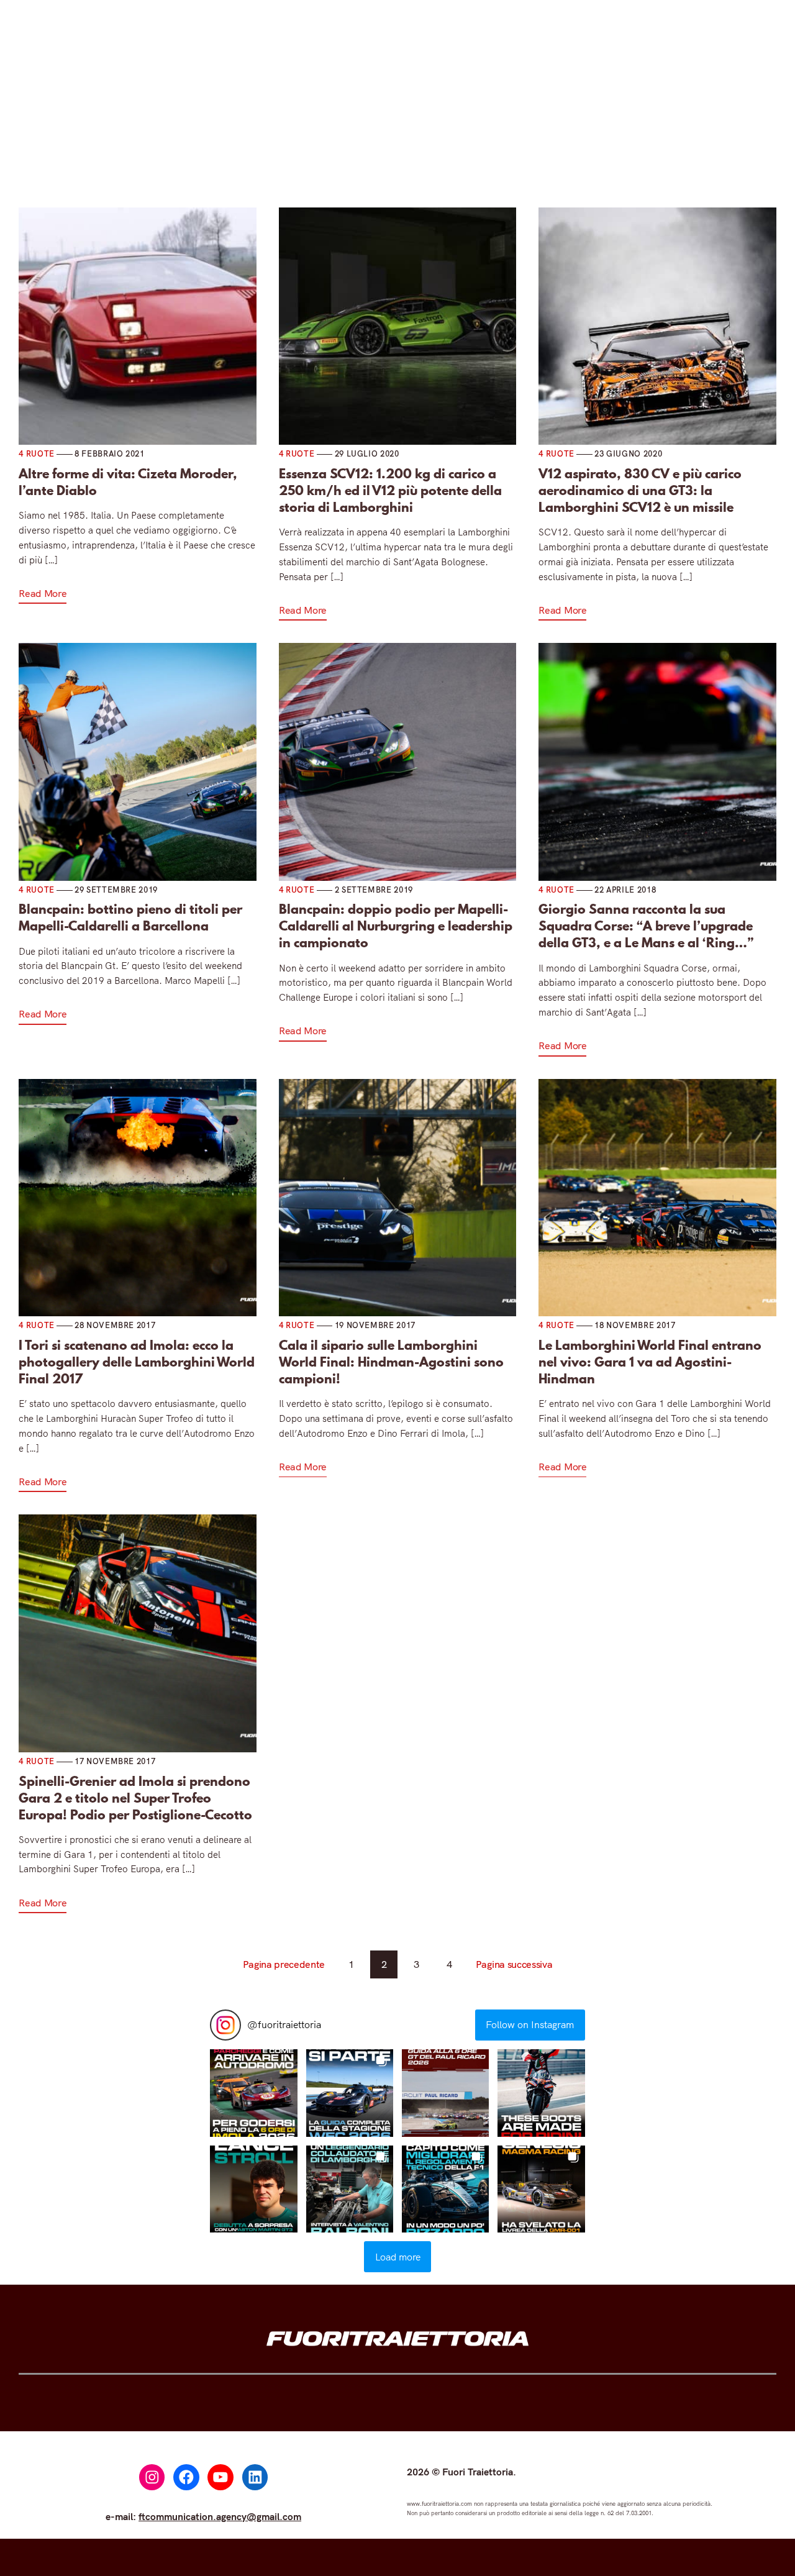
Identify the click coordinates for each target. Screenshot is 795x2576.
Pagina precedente (284, 1964)
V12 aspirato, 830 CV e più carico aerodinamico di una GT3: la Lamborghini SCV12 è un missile (640, 490)
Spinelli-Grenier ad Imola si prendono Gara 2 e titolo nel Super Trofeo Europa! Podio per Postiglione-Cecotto (135, 1798)
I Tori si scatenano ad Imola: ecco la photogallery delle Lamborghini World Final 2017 (137, 1362)
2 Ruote (330, 136)
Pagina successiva (514, 1964)
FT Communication (499, 136)
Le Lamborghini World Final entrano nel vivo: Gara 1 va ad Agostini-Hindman (650, 1362)
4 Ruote (252, 136)
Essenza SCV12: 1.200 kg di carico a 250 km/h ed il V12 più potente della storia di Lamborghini (390, 490)
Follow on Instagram (530, 2024)
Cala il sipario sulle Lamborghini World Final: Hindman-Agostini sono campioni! (391, 1362)
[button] (253, 2093)
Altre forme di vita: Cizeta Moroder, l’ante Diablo (128, 482)
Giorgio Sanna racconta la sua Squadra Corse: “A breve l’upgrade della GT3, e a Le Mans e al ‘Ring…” (646, 926)
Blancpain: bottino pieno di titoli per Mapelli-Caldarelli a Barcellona (130, 917)
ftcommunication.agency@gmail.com (220, 2516)
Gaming (407, 136)
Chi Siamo (598, 136)
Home (189, 136)
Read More (43, 593)
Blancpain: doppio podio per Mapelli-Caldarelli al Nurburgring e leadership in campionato (396, 926)
